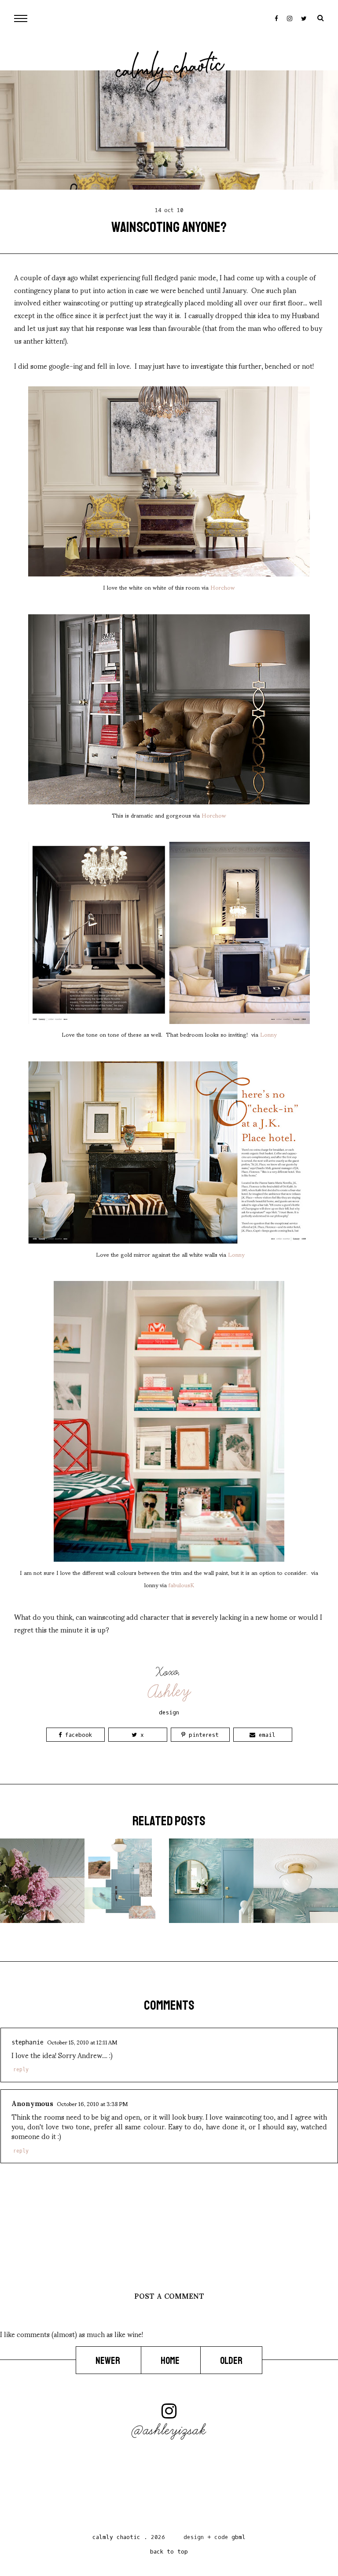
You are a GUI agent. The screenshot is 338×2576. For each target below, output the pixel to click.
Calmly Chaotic (170, 70)
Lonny (268, 1034)
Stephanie (28, 2042)
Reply (21, 2070)
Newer (108, 2360)
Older (231, 2360)
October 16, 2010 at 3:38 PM (92, 2103)
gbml (239, 2537)
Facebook (77, 1735)
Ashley (170, 1692)
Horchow (223, 587)
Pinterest (202, 1735)
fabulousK (181, 1585)
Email (265, 1735)
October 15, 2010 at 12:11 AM (82, 2042)
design (169, 1712)
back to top (169, 2552)
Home (171, 2360)
